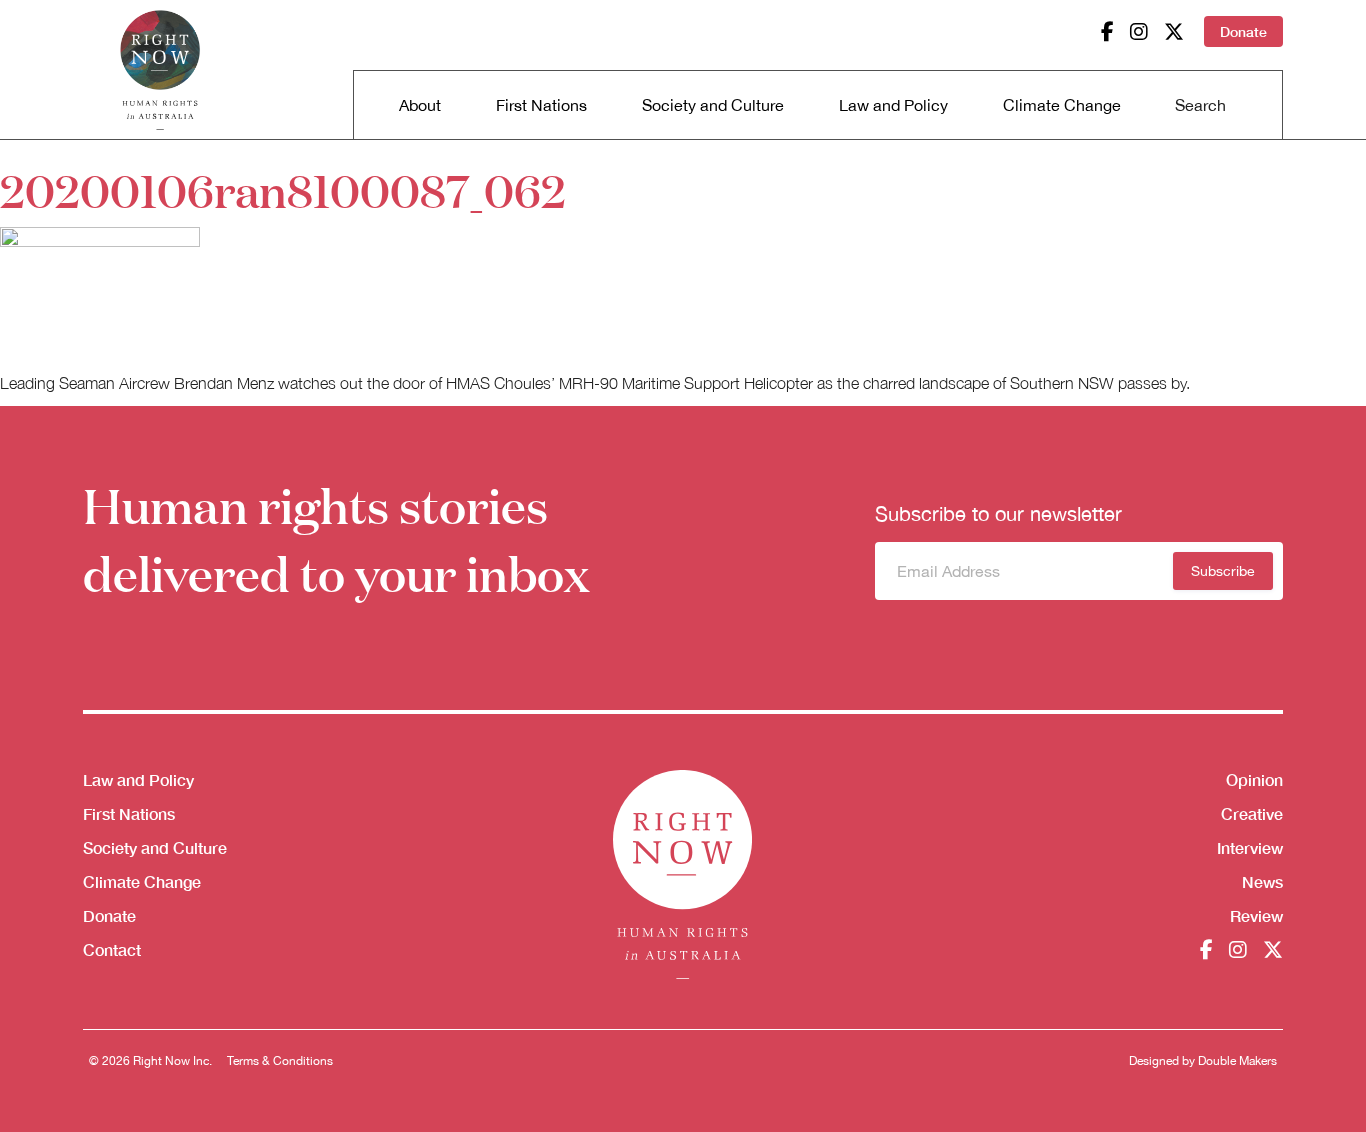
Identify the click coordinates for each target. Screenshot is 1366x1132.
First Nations (541, 105)
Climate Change (1062, 105)
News (1262, 881)
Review (1256, 915)
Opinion (1254, 779)
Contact (112, 949)
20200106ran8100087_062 (283, 189)
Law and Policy (893, 105)
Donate (1243, 31)
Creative (1252, 813)
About (420, 105)
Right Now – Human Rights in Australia (160, 70)
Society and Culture (713, 105)
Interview (1250, 847)
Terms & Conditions (280, 1061)
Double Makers (1237, 1061)
